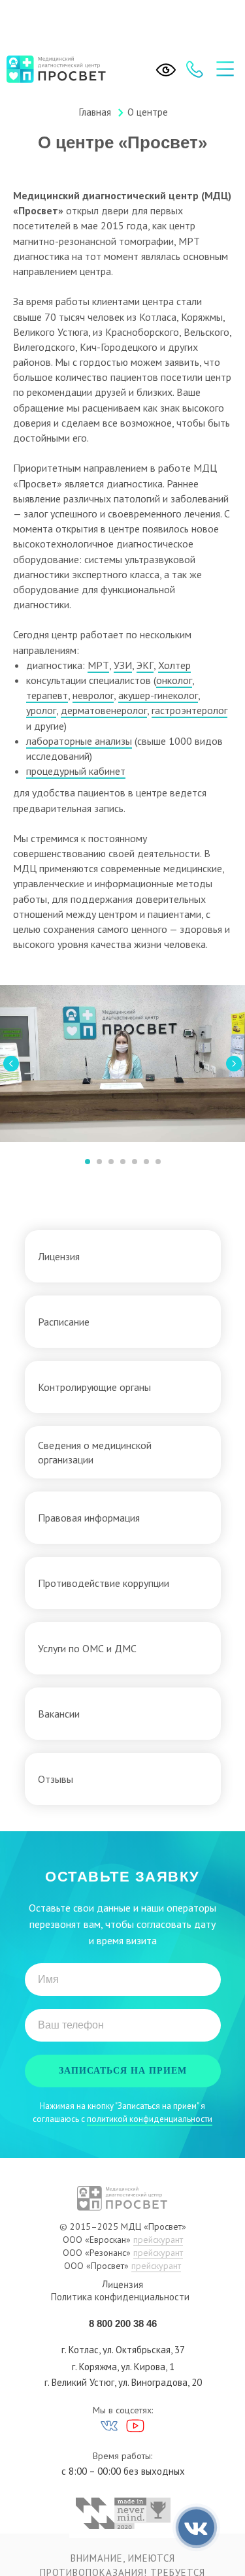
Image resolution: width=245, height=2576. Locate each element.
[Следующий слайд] (234, 1064)
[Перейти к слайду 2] (99, 1162)
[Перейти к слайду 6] (146, 1162)
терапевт (47, 695)
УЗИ (123, 665)
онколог (174, 680)
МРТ (98, 665)
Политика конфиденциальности (120, 2297)
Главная (95, 112)
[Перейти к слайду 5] (135, 1162)
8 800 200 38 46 (123, 2323)
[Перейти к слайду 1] (88, 1162)
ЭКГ (145, 665)
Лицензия (122, 2285)
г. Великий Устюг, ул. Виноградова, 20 (123, 2382)
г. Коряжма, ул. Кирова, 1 (123, 2367)
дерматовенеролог (104, 710)
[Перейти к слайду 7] (158, 1162)
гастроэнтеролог (189, 710)
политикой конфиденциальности (150, 2119)
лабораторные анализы (79, 741)
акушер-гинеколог (158, 695)
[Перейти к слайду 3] (111, 1162)
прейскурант (158, 2240)
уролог (41, 710)
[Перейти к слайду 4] (123, 1162)
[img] (225, 69)
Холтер (174, 665)
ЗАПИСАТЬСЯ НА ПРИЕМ (123, 2071)
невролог (93, 695)
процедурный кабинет (76, 771)
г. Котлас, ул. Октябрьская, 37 (123, 2350)
